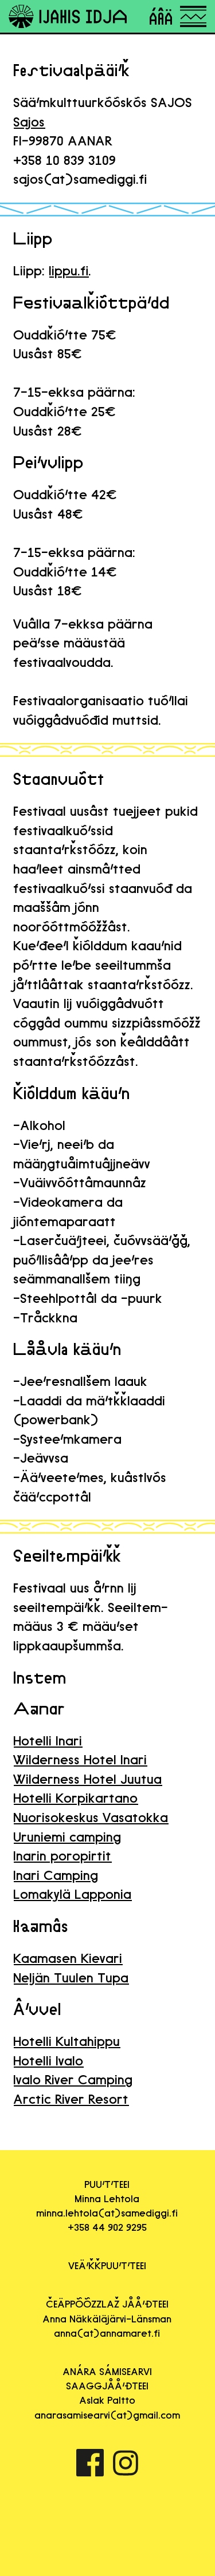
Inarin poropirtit (63, 1856)
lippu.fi (69, 270)
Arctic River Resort (71, 2099)
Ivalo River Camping (73, 2079)
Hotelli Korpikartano (76, 1798)
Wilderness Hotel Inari (81, 1759)
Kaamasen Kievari (68, 1958)
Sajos (30, 122)
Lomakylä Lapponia (73, 1894)
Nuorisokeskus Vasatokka (91, 1817)
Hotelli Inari (48, 1741)
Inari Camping (56, 1875)
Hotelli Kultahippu (67, 2041)
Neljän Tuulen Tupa (71, 1978)
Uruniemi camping (68, 1837)
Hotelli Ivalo (49, 2061)
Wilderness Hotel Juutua (88, 1779)
